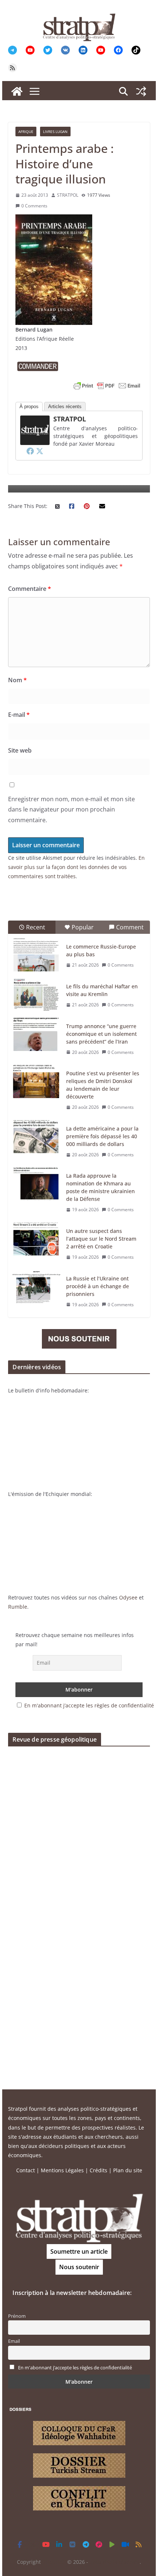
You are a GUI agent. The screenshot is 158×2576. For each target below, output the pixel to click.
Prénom (17, 2316)
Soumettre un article (79, 2251)
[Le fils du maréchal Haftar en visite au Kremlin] (36, 995)
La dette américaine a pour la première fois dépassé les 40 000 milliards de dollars (102, 1136)
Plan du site (128, 2170)
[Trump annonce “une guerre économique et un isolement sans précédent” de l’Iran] (36, 1034)
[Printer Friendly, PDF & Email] (107, 386)
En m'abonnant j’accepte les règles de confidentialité (89, 1705)
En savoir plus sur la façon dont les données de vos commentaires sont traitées (76, 867)
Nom (17, 680)
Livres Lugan (55, 132)
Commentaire (30, 589)
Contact (26, 2170)
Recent (36, 927)
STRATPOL (68, 195)
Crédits (98, 2170)
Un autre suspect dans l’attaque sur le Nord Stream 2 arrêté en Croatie (101, 1239)
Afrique (26, 132)
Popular (83, 927)
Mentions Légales (62, 2170)
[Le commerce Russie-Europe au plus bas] (36, 955)
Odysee (128, 1597)
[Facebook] (30, 451)
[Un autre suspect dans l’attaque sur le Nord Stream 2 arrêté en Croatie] (36, 1239)
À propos (29, 406)
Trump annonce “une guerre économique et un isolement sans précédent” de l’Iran (101, 1034)
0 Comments (34, 206)
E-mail (19, 715)
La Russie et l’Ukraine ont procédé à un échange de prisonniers (98, 1286)
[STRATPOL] (17, 91)
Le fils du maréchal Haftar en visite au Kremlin (102, 990)
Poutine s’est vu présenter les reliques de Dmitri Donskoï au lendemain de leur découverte (103, 1085)
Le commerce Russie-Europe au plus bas (101, 950)
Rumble (18, 1607)
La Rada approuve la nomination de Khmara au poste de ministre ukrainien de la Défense (100, 1187)
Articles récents (65, 406)
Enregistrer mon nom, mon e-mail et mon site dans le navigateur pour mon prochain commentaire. (71, 810)
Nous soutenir (79, 2267)
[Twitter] (40, 451)
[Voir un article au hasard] (141, 91)
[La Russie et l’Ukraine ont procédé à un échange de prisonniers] (36, 1287)
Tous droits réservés (115, 2562)
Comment (130, 927)
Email (14, 2341)
